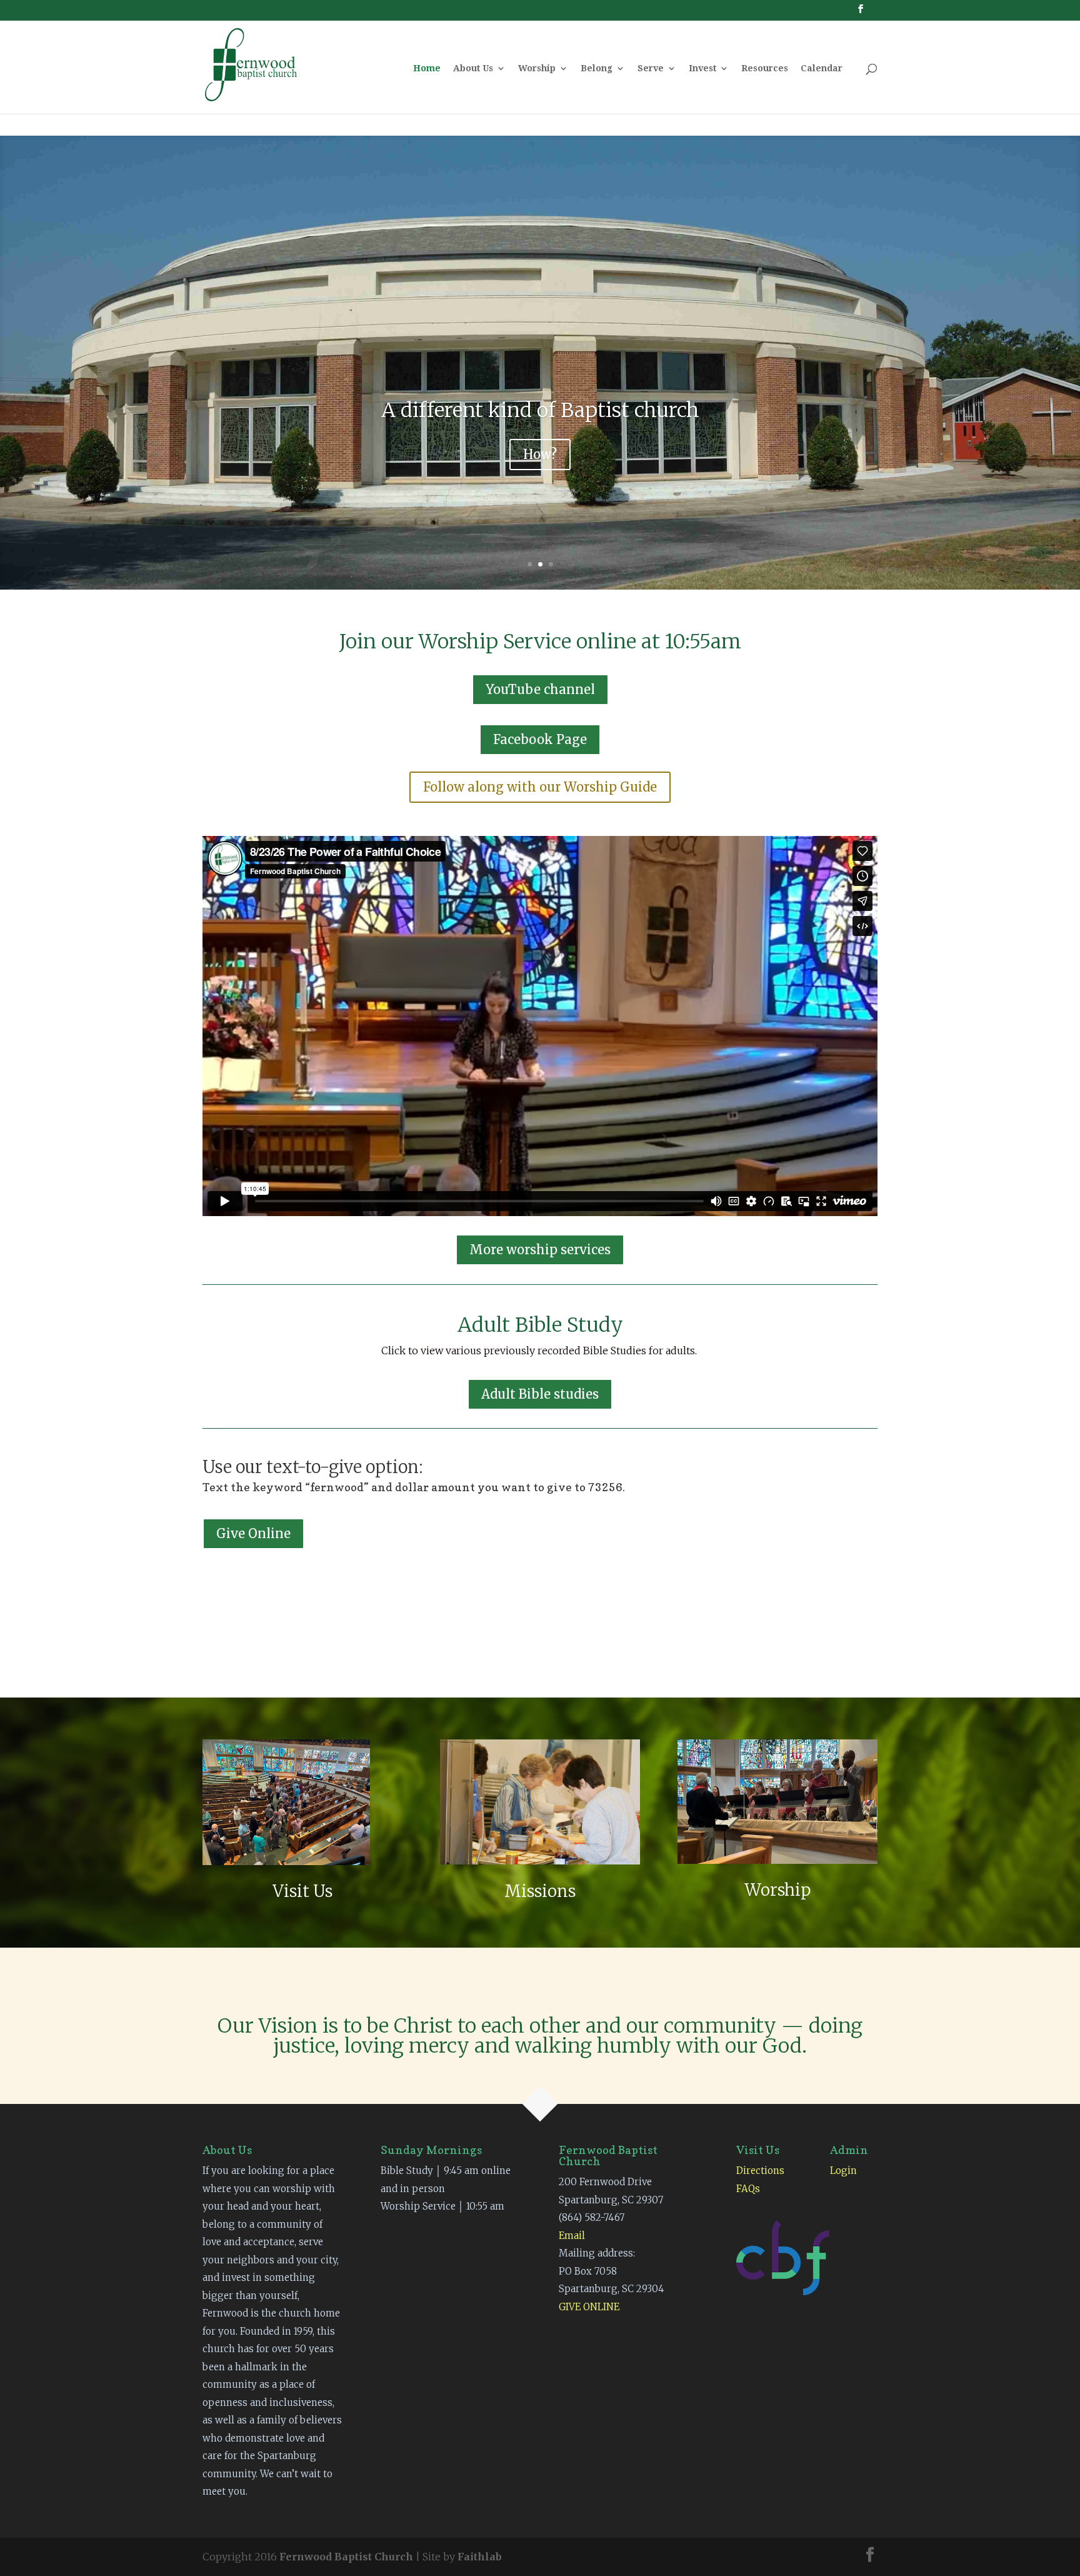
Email (572, 2236)
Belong (597, 68)
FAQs (748, 2189)
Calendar (822, 68)
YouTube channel (540, 689)
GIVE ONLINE (589, 2307)
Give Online (253, 1533)
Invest (702, 68)
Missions (540, 1891)
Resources (765, 68)
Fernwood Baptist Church (346, 2557)
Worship (537, 68)
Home (427, 68)
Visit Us (302, 1891)
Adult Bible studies (540, 1394)
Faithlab (480, 2557)
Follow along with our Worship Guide (540, 787)
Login (843, 2171)
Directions (760, 2171)
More (540, 457)
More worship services (540, 1250)
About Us (473, 68)
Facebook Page (540, 739)
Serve (651, 68)
